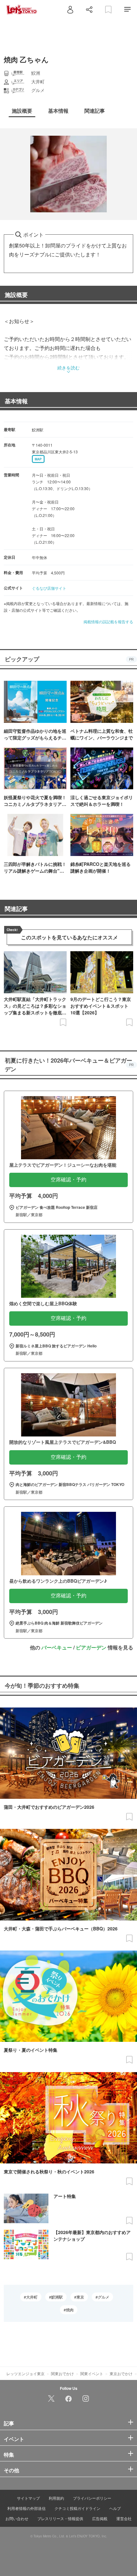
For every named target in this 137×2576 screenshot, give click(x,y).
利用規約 (56, 2498)
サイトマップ (28, 2498)
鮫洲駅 (57, 2297)
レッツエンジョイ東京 (25, 2373)
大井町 (32, 2297)
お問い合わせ (17, 2518)
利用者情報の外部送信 (26, 2508)
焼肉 (70, 2310)
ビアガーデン (91, 1647)
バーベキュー (57, 1647)
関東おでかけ (62, 2373)
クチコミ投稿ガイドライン (77, 2508)
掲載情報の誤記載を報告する (108, 621)
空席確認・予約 (68, 1180)
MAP (38, 459)
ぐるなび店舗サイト (49, 588)
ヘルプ (115, 2508)
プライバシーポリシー (92, 2498)
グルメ (104, 2297)
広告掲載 (100, 2518)
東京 (80, 2297)
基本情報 (16, 401)
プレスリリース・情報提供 (60, 2518)
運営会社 (124, 2518)
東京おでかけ (121, 2373)
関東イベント (92, 2373)
